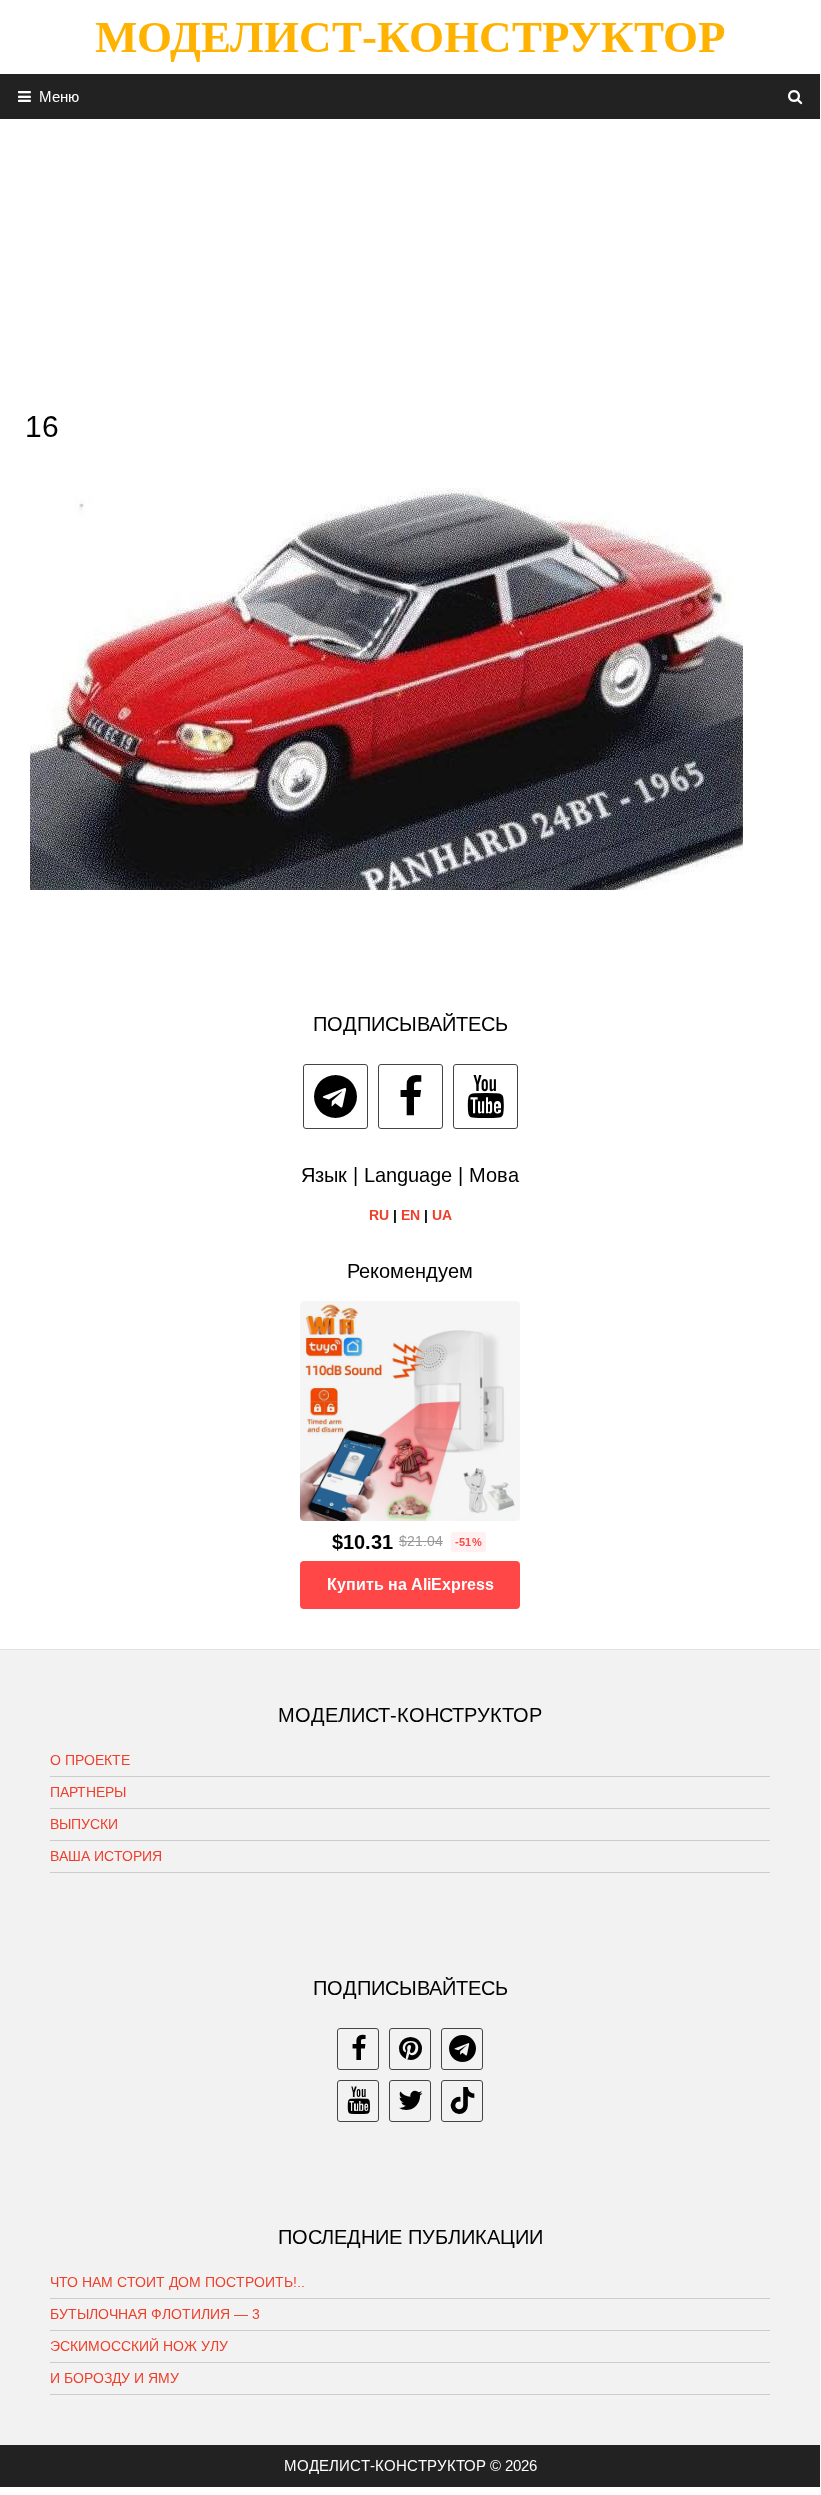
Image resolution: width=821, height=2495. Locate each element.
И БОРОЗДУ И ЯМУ (114, 2378)
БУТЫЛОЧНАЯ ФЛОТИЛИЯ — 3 (155, 2314)
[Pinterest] (410, 2049)
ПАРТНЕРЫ (88, 1792)
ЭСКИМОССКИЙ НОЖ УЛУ (139, 2346)
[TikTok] (462, 2101)
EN (410, 1215)
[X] (410, 2101)
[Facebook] (410, 1096)
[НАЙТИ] (795, 96)
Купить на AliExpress (410, 1584)
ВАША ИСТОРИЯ (106, 1856)
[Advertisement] (410, 259)
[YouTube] (485, 1096)
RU (379, 1215)
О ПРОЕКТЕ (90, 1760)
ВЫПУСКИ (84, 1824)
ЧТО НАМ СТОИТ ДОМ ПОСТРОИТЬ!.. (177, 2282)
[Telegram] (335, 1096)
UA (442, 1215)
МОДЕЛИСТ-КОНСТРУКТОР (410, 37)
